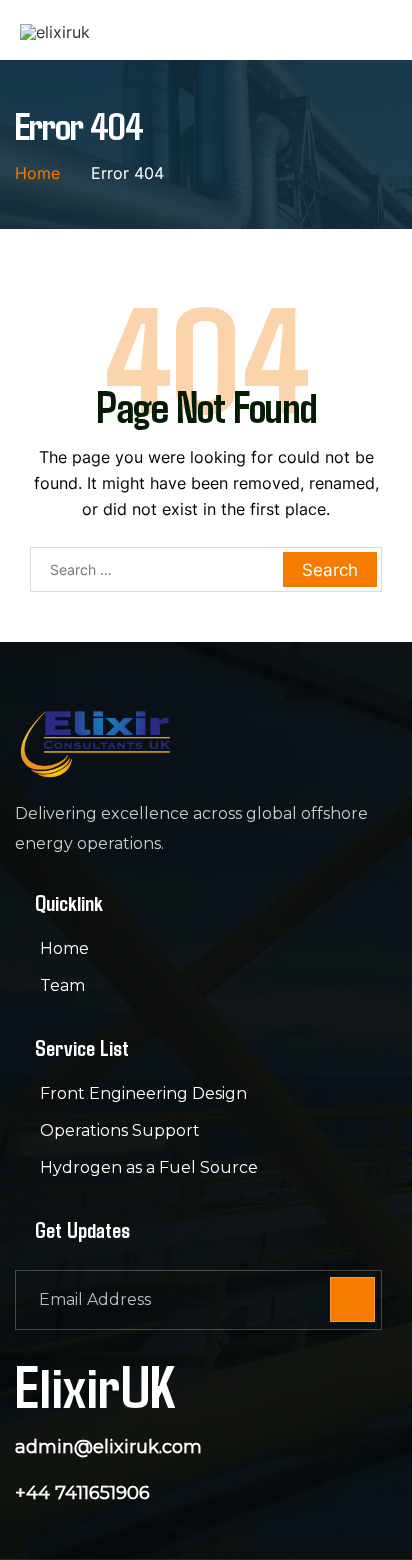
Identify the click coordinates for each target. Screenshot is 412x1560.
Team (62, 985)
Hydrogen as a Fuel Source (149, 1167)
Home (64, 948)
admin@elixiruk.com (108, 1447)
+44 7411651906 (82, 1493)
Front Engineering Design (143, 1093)
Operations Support (120, 1130)
